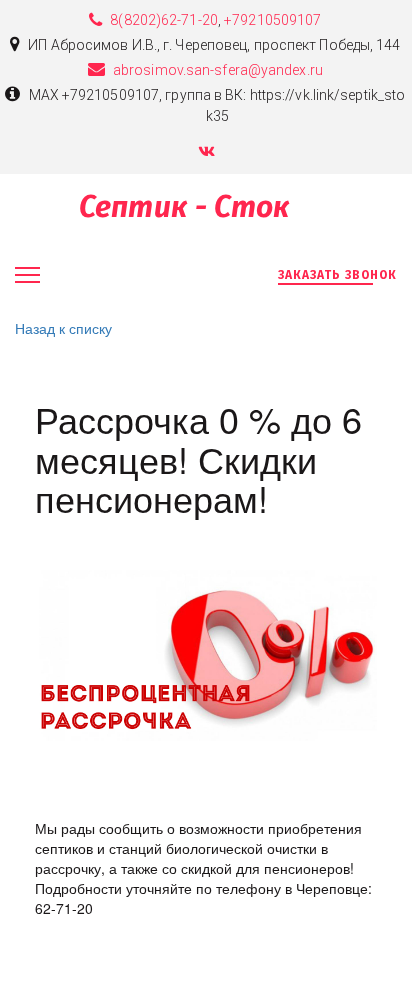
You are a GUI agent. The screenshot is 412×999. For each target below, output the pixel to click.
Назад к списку (63, 328)
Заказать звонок (337, 275)
